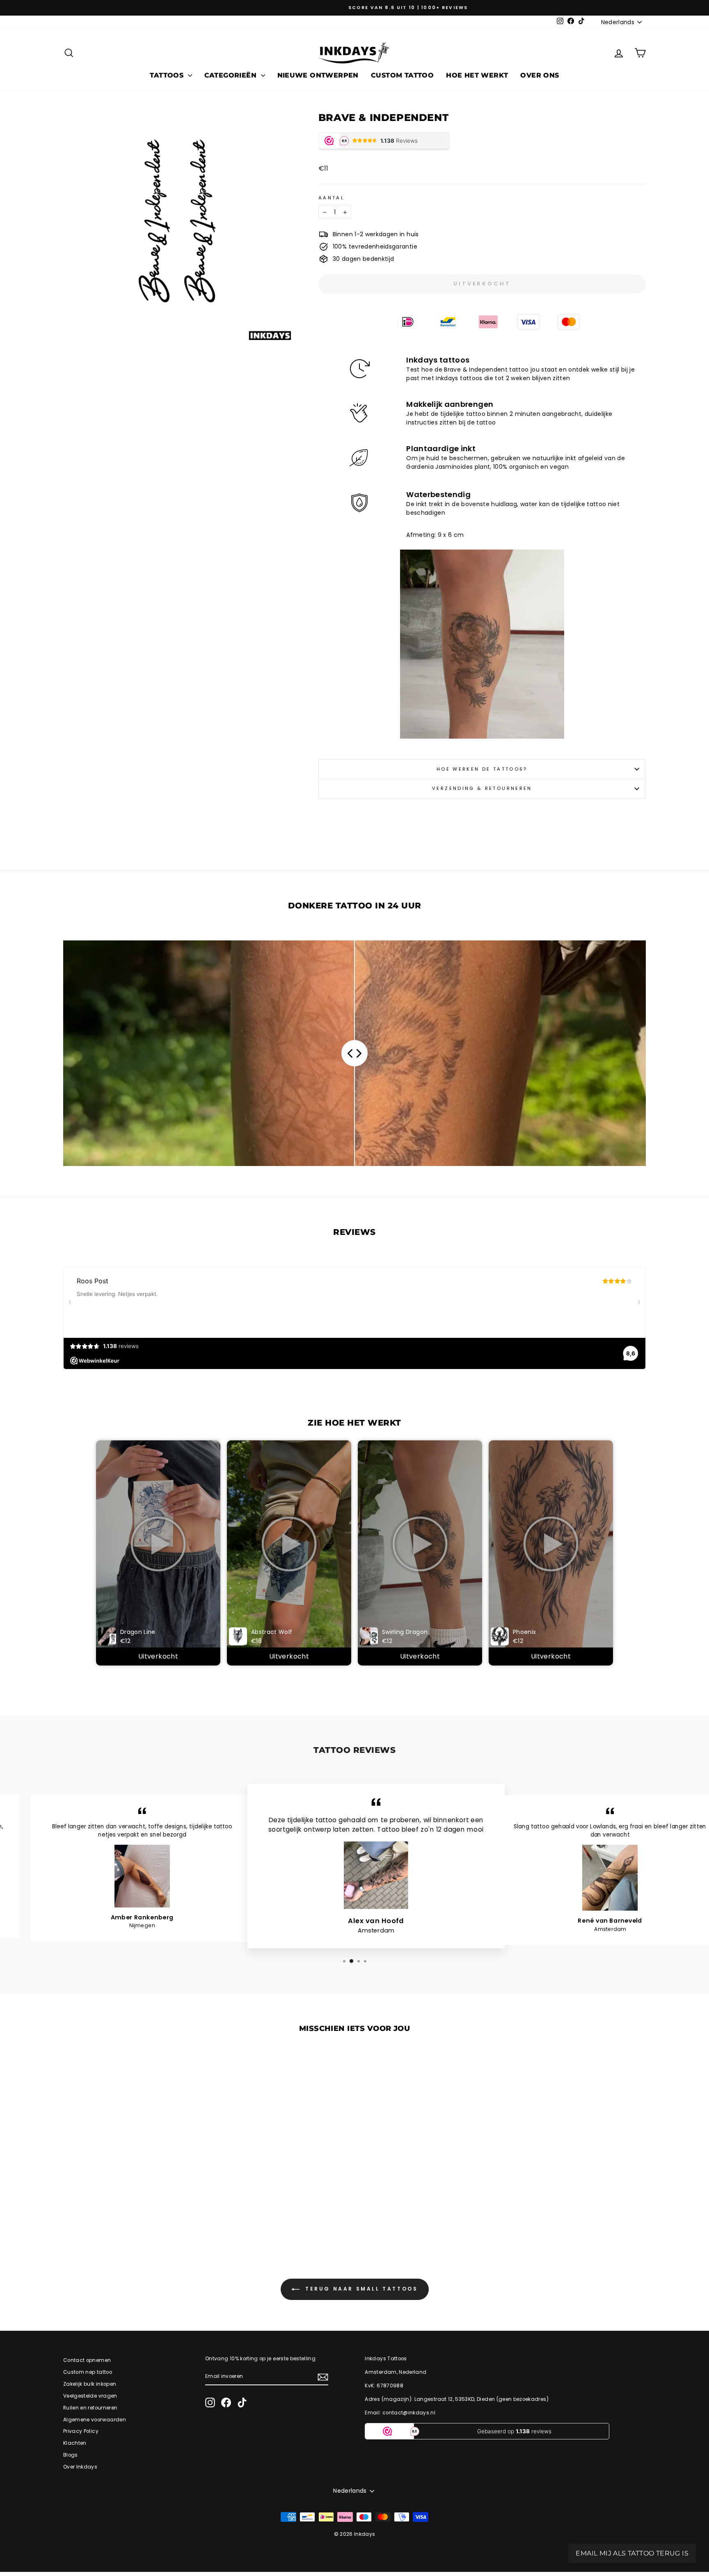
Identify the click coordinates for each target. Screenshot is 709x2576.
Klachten (75, 2443)
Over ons (540, 75)
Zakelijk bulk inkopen (90, 2384)
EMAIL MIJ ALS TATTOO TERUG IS (632, 2553)
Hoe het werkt (477, 75)
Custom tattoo (402, 75)
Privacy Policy (81, 2431)
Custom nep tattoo (88, 2372)
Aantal (331, 198)
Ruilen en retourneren (90, 2408)
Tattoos (168, 75)
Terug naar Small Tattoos (360, 2289)
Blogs (71, 2455)
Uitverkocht (158, 1656)
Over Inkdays (80, 2467)
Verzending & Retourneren (482, 788)
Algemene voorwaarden (95, 2420)
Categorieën (232, 75)
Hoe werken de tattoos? (482, 769)
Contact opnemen (87, 2360)
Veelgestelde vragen (90, 2396)
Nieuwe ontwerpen (318, 75)
